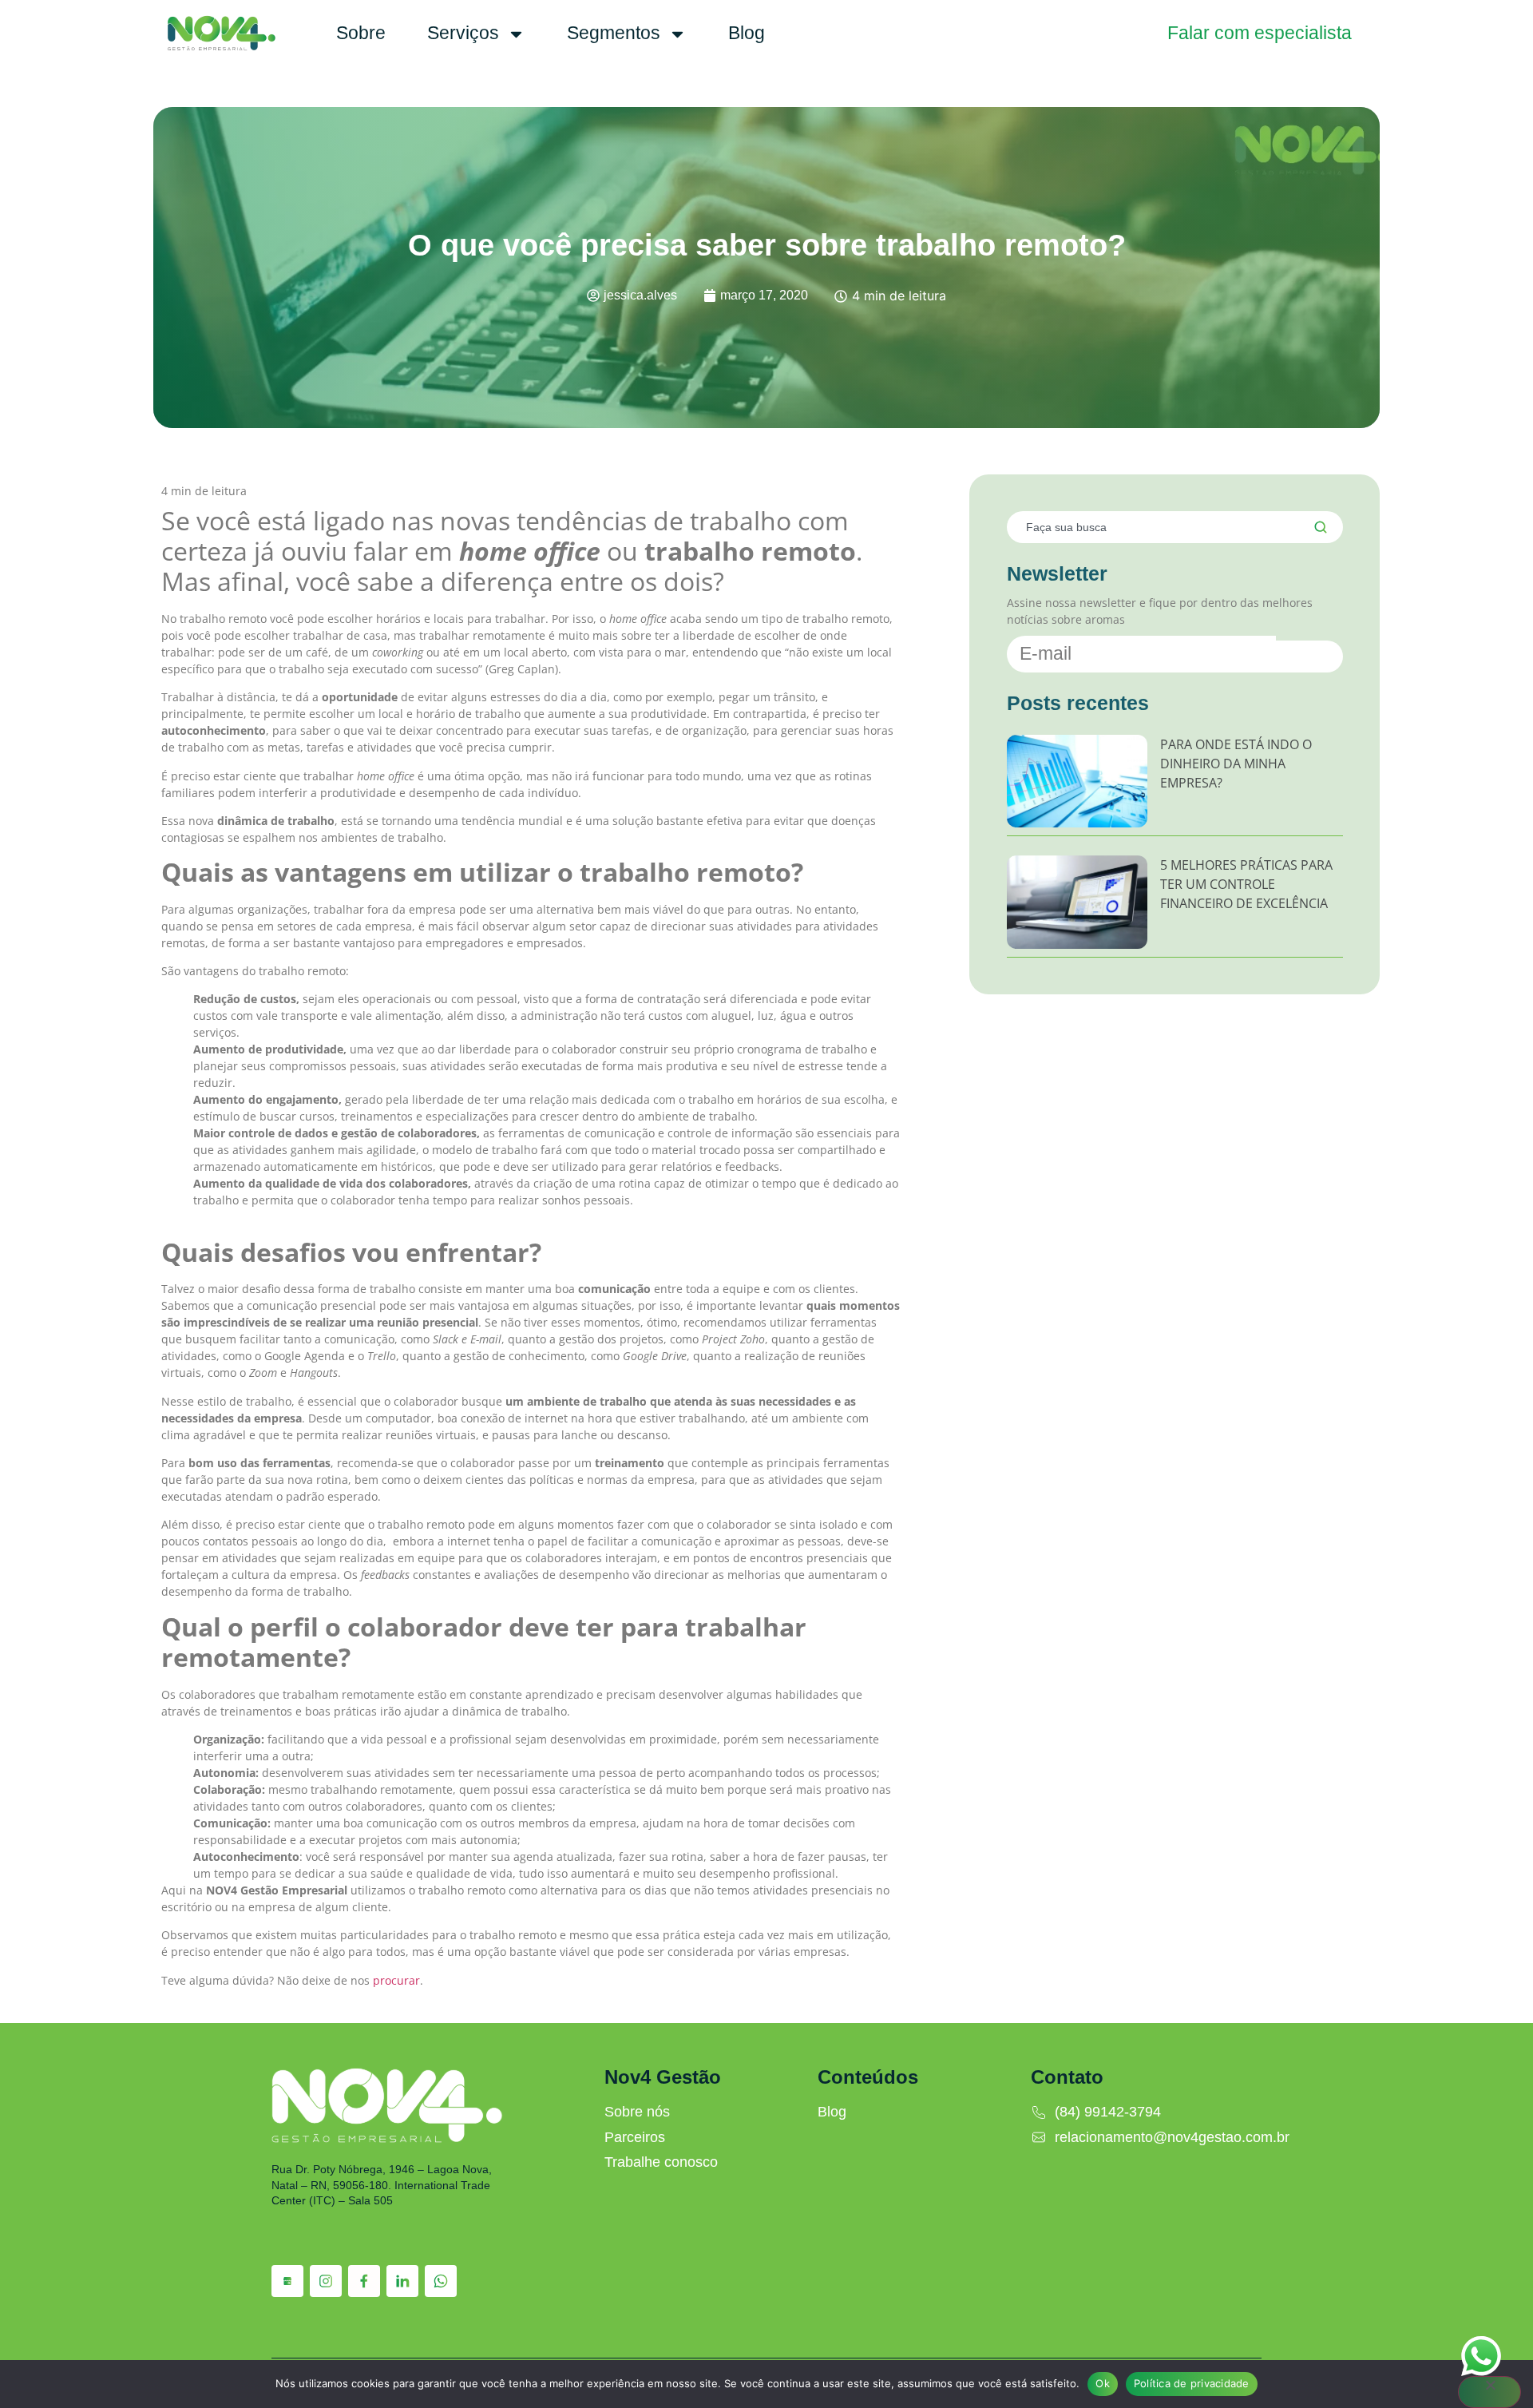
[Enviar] (1309, 657)
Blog (747, 33)
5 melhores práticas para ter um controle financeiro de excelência (1246, 884)
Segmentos (614, 33)
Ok (1103, 2383)
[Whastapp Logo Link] (441, 2281)
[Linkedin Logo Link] (402, 2281)
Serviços (463, 33)
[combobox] (1150, 527)
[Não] (1489, 2392)
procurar (396, 1980)
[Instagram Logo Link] (326, 2281)
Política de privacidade (1192, 2383)
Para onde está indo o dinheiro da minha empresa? (1236, 764)
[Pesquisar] (1318, 527)
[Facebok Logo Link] (364, 2281)
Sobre (361, 33)
